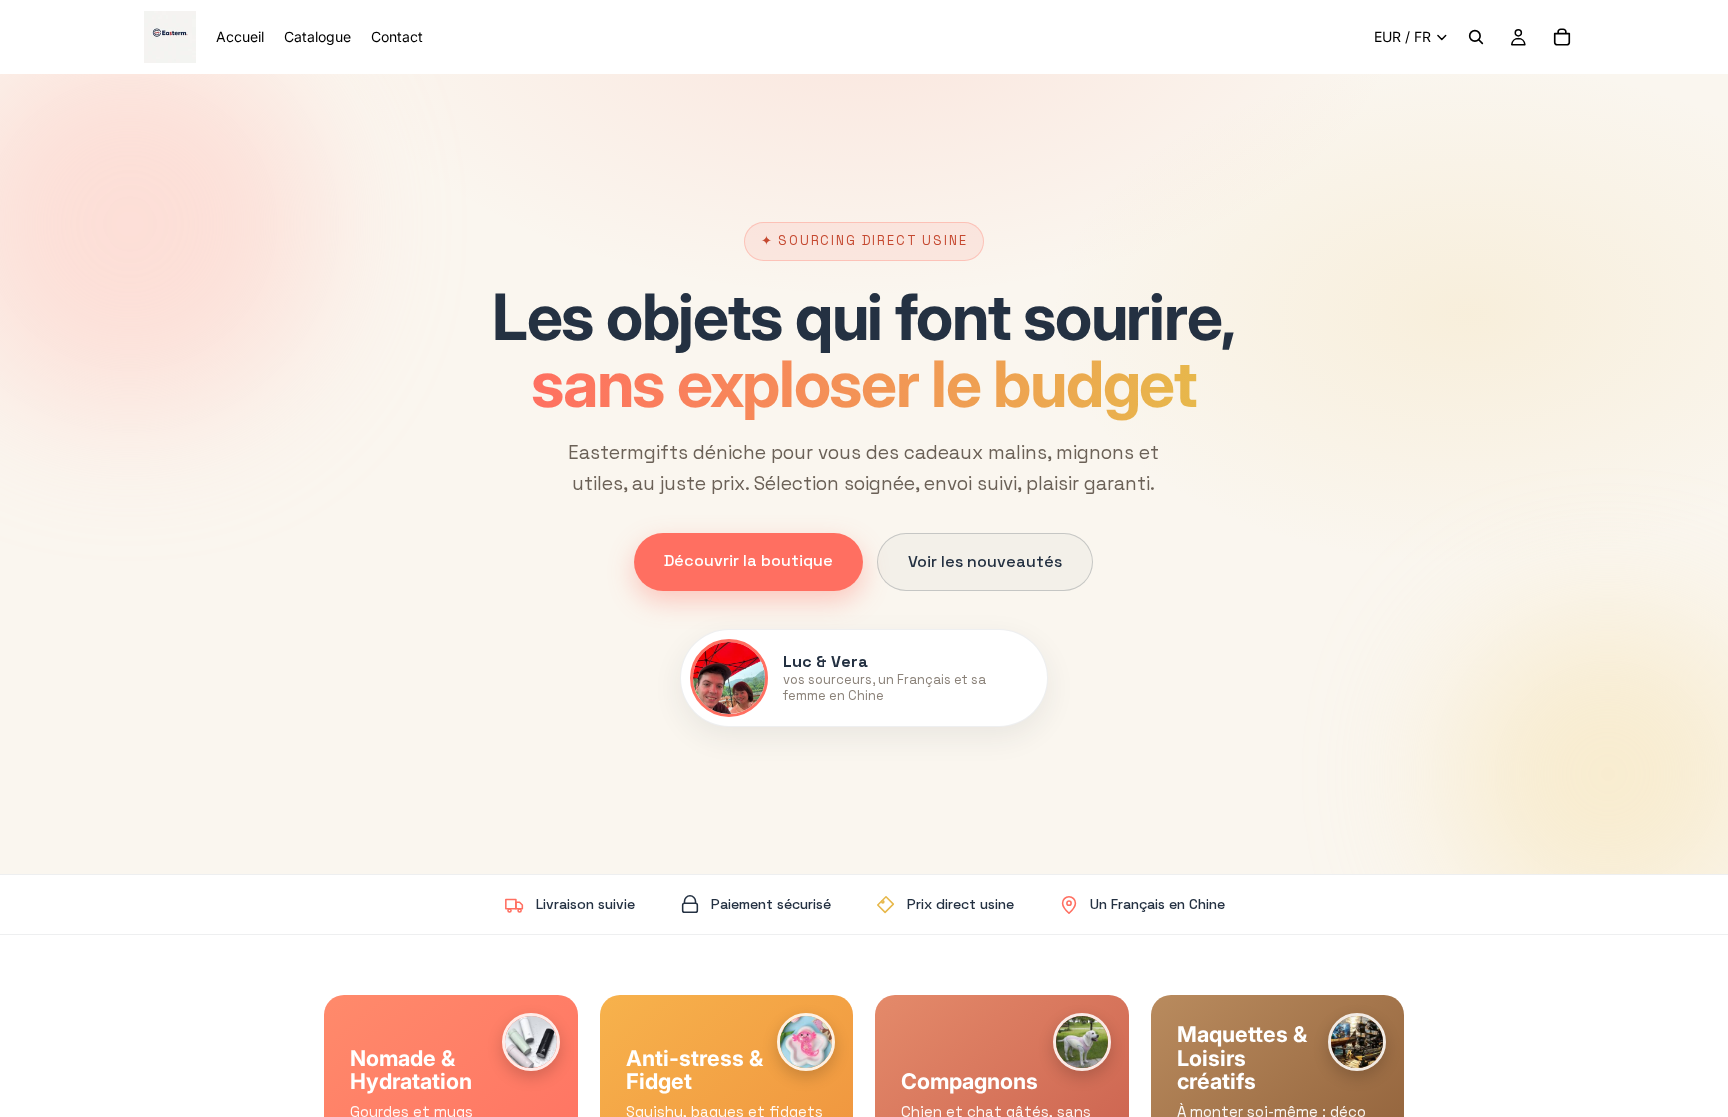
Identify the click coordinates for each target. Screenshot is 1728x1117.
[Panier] (1562, 37)
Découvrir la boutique (748, 560)
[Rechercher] (1476, 37)
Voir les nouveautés (985, 561)
